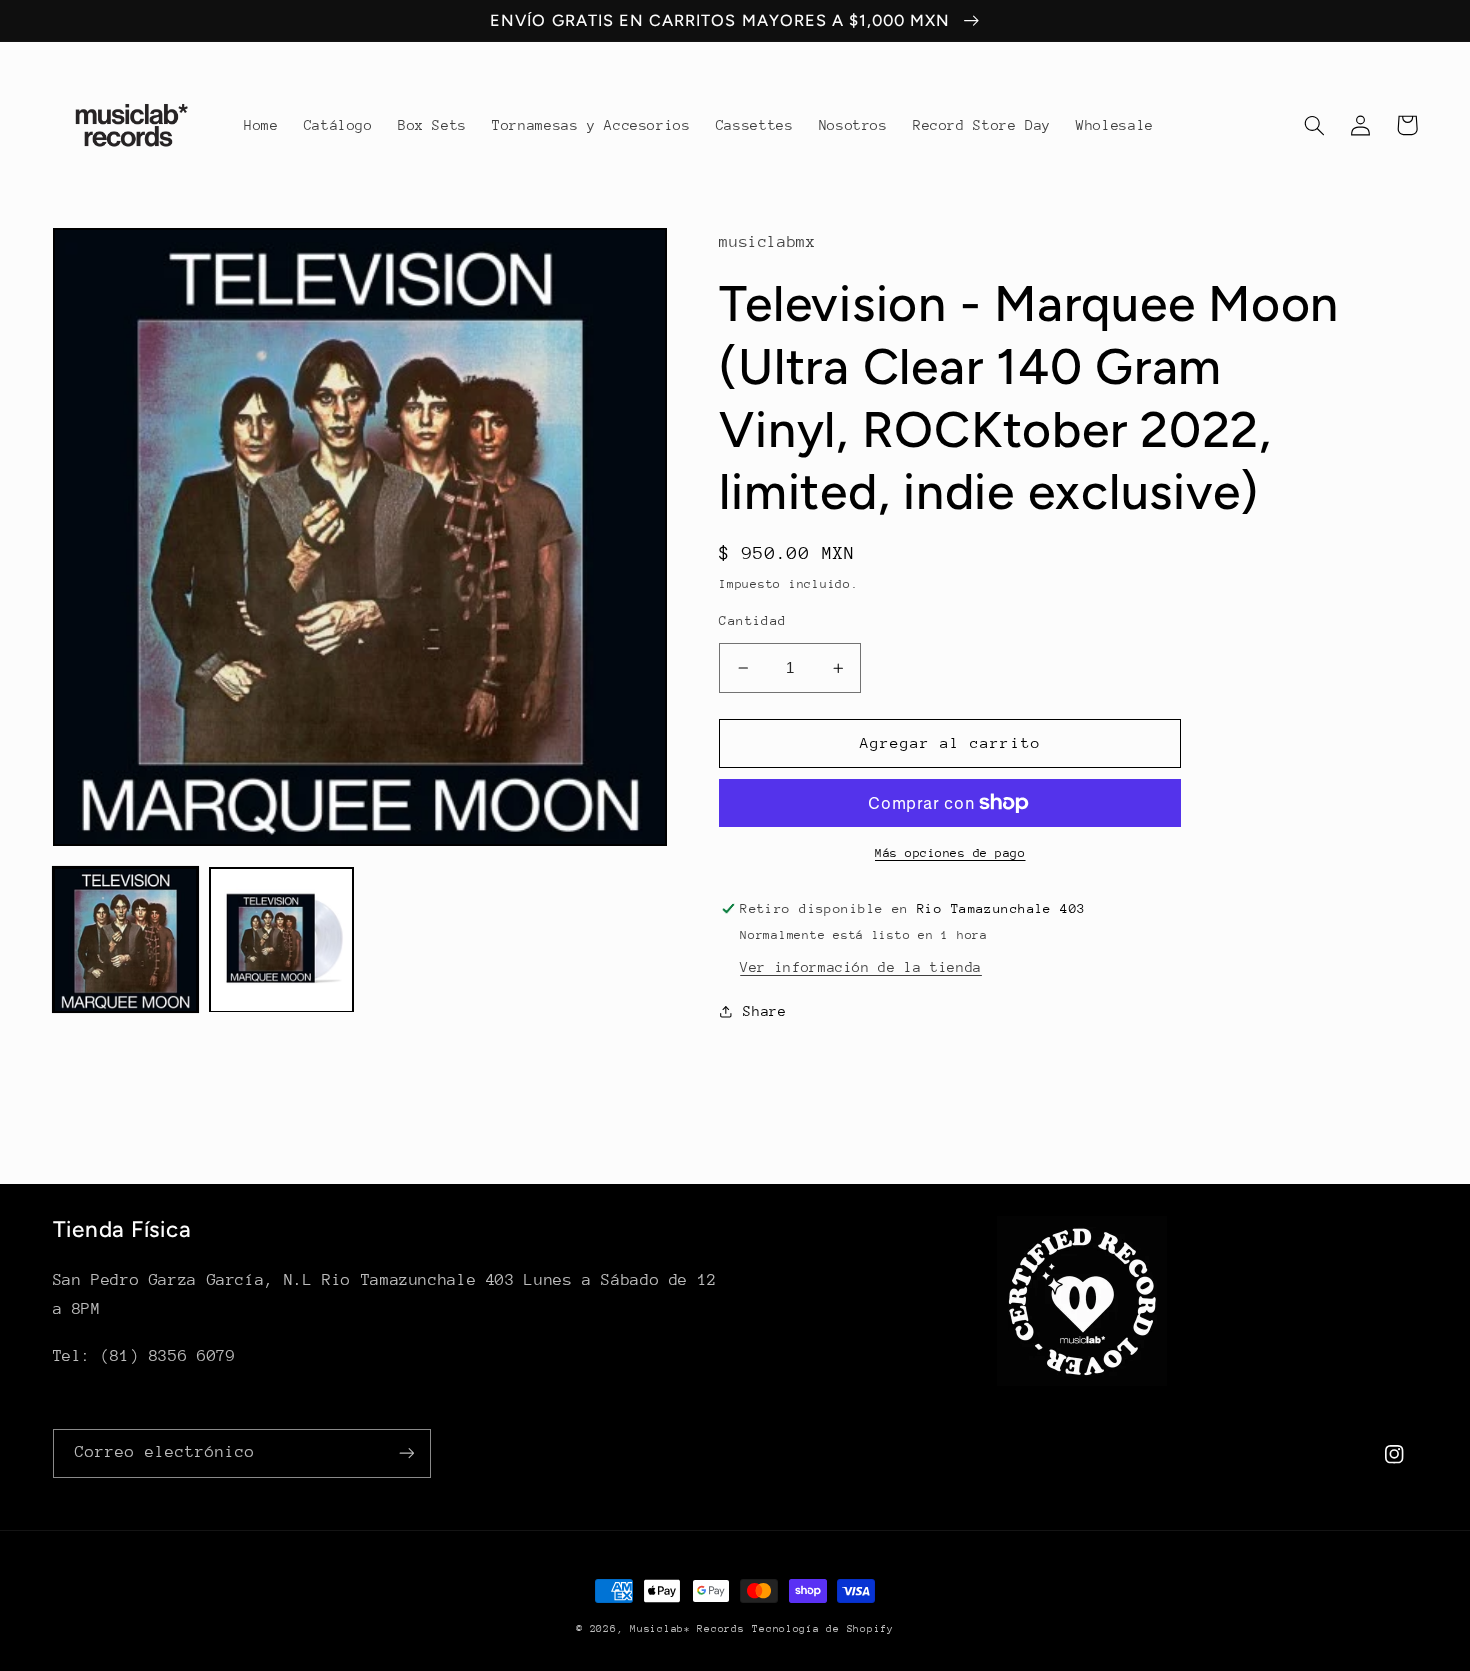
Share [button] (764, 1011)
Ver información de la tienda (861, 967)
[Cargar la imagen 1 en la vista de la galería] (126, 940)
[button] (1315, 125)
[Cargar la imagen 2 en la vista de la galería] (282, 940)
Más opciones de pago (950, 853)
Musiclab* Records (687, 1629)
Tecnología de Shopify (822, 1629)
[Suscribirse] (406, 1453)
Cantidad (752, 620)
